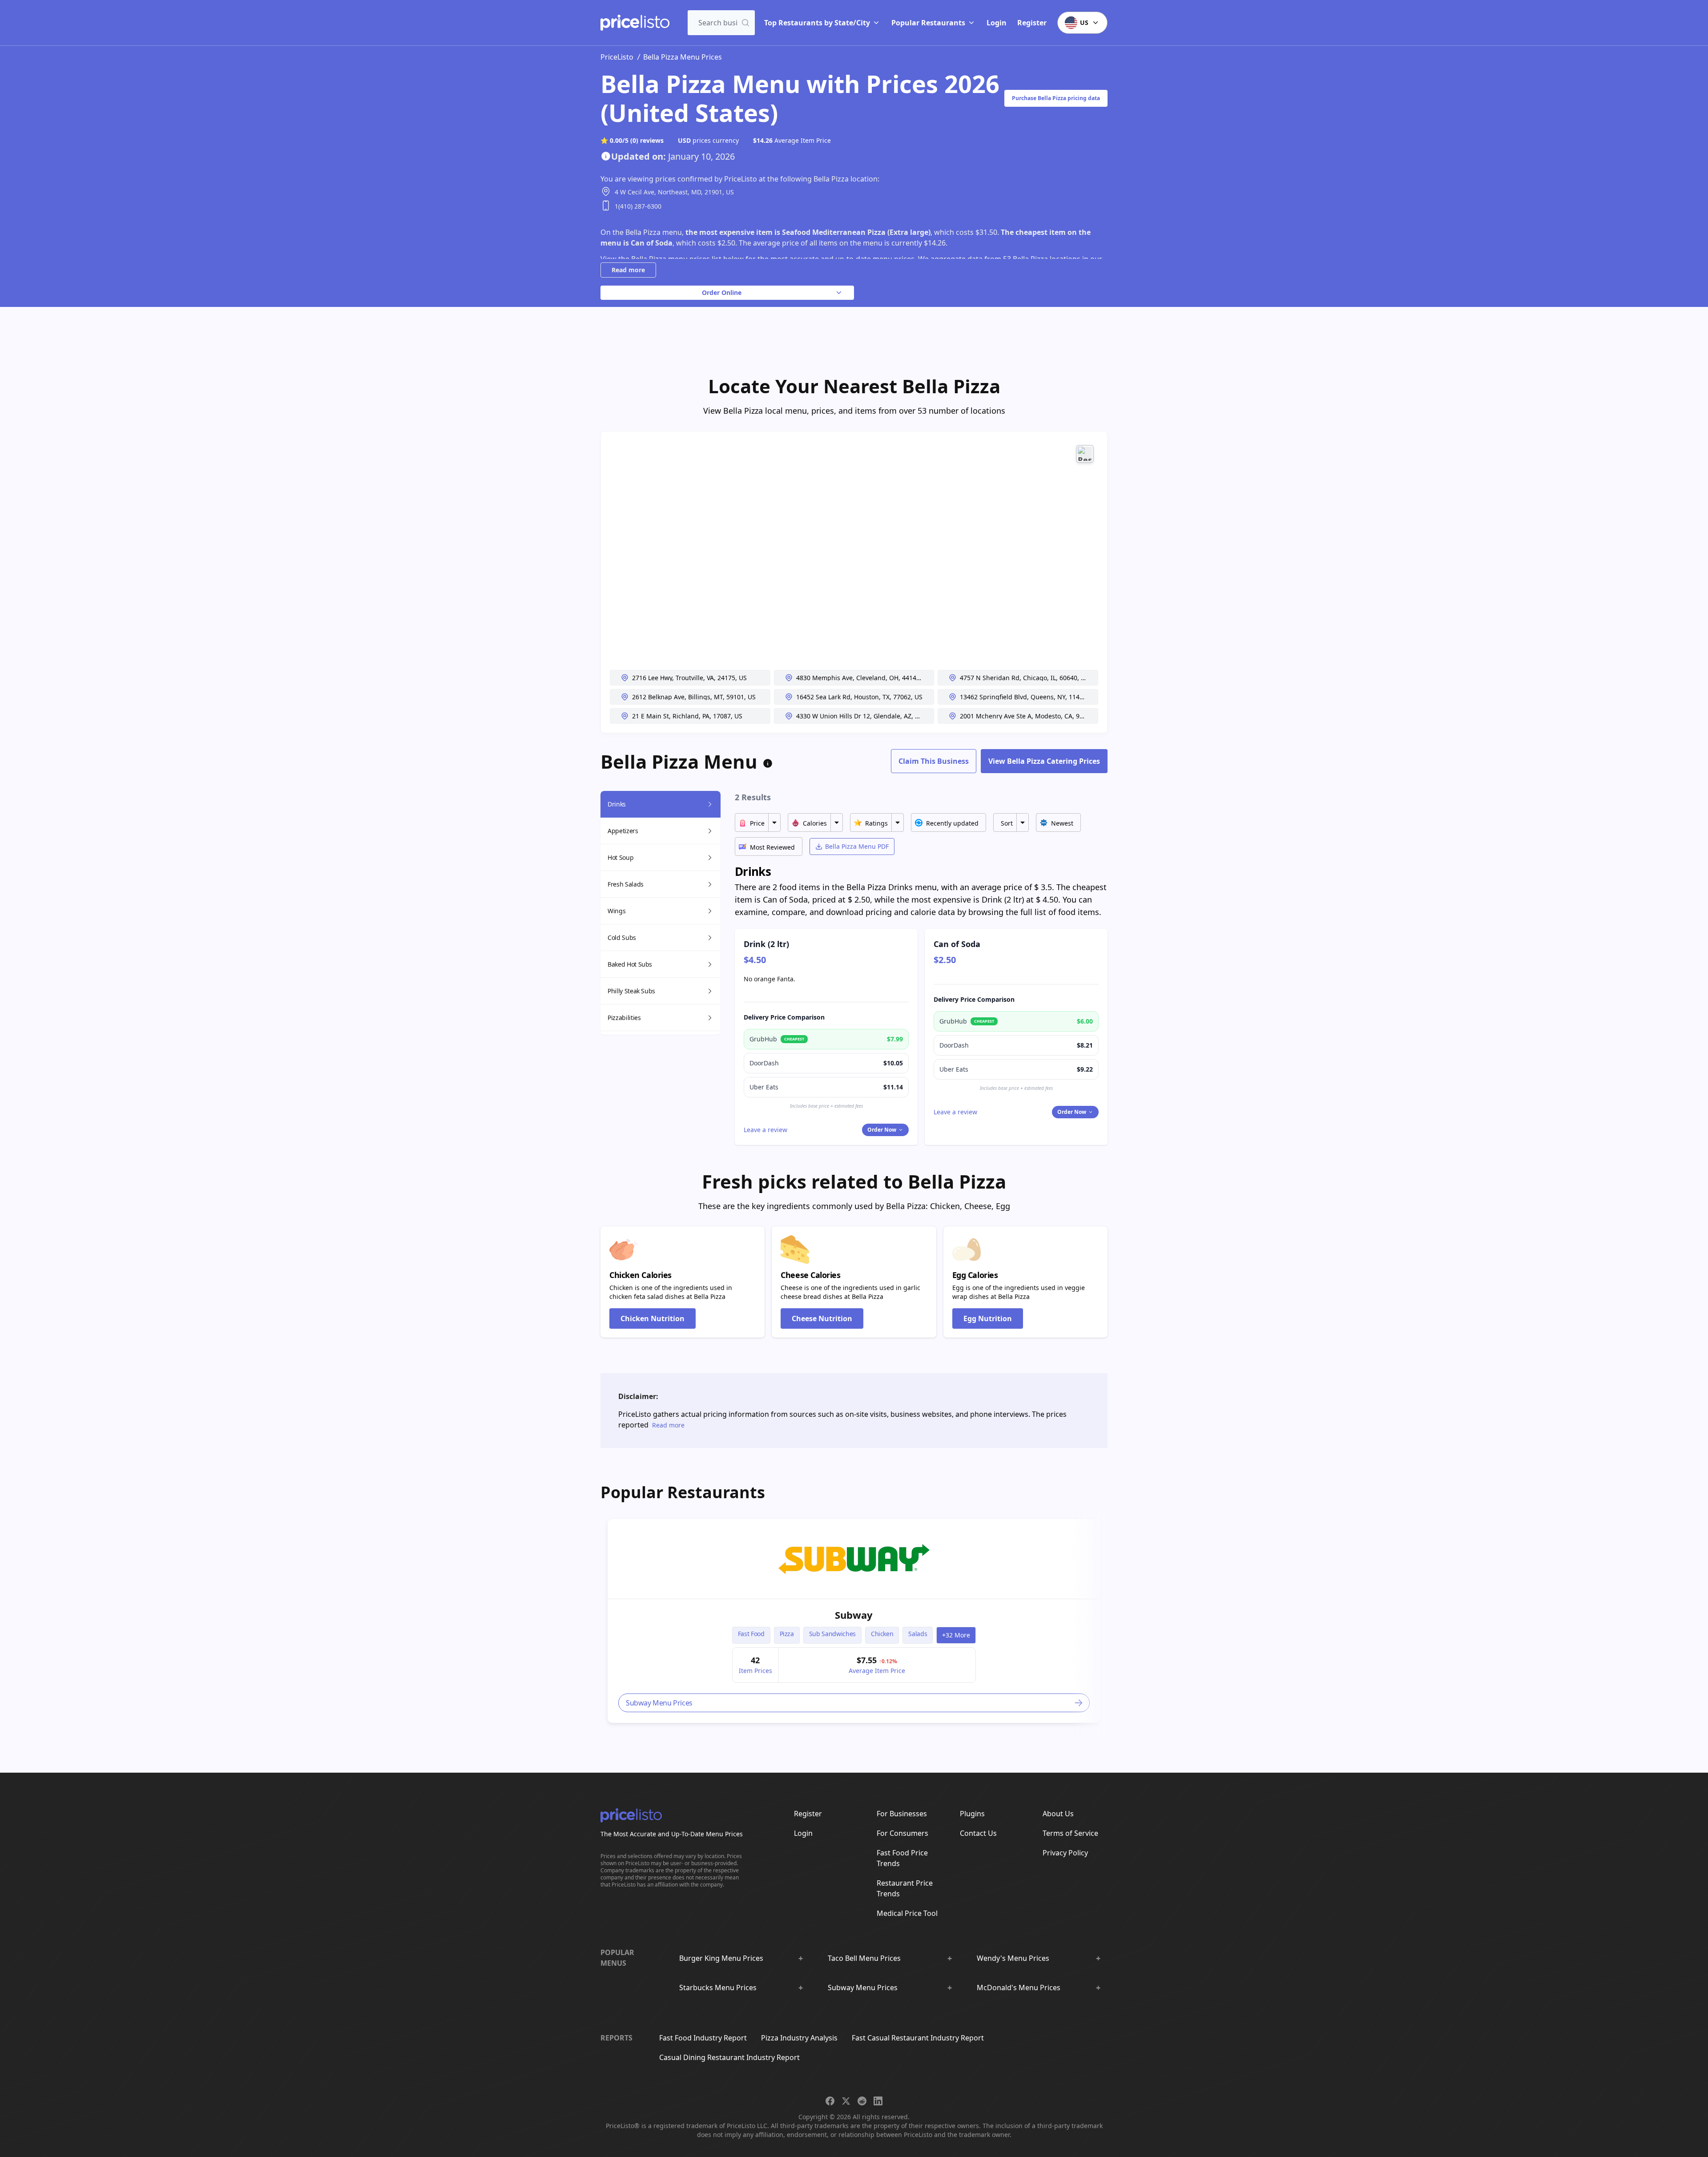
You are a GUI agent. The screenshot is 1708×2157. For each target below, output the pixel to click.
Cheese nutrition (822, 1318)
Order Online (722, 292)
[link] (854, 1559)
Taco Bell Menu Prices (864, 1958)
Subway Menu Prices (863, 1988)
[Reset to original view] (1085, 454)
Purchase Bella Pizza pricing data (1056, 98)
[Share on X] (846, 2101)
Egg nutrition (988, 1318)
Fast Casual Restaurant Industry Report (918, 2038)
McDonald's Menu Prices (1019, 1988)
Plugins (972, 1814)
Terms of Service (1070, 1833)
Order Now (882, 1130)
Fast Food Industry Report (703, 2038)
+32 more (956, 1635)
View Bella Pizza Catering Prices (1044, 761)
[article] (854, 1621)
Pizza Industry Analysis (799, 2038)
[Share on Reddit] (862, 2101)
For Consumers (902, 1833)
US (1084, 22)
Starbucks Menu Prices (718, 1988)
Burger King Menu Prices (721, 1958)
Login (997, 23)
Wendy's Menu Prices (1013, 1958)
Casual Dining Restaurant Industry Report (729, 2057)
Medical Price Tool (907, 1913)
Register (1032, 23)
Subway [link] (854, 1615)
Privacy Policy (1065, 1853)
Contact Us (978, 1833)
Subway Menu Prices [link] (659, 1703)
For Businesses (902, 1814)
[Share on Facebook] (830, 2101)
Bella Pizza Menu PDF (857, 846)
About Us (1058, 1814)
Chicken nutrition (653, 1318)
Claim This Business (934, 761)
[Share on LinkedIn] (878, 2101)
